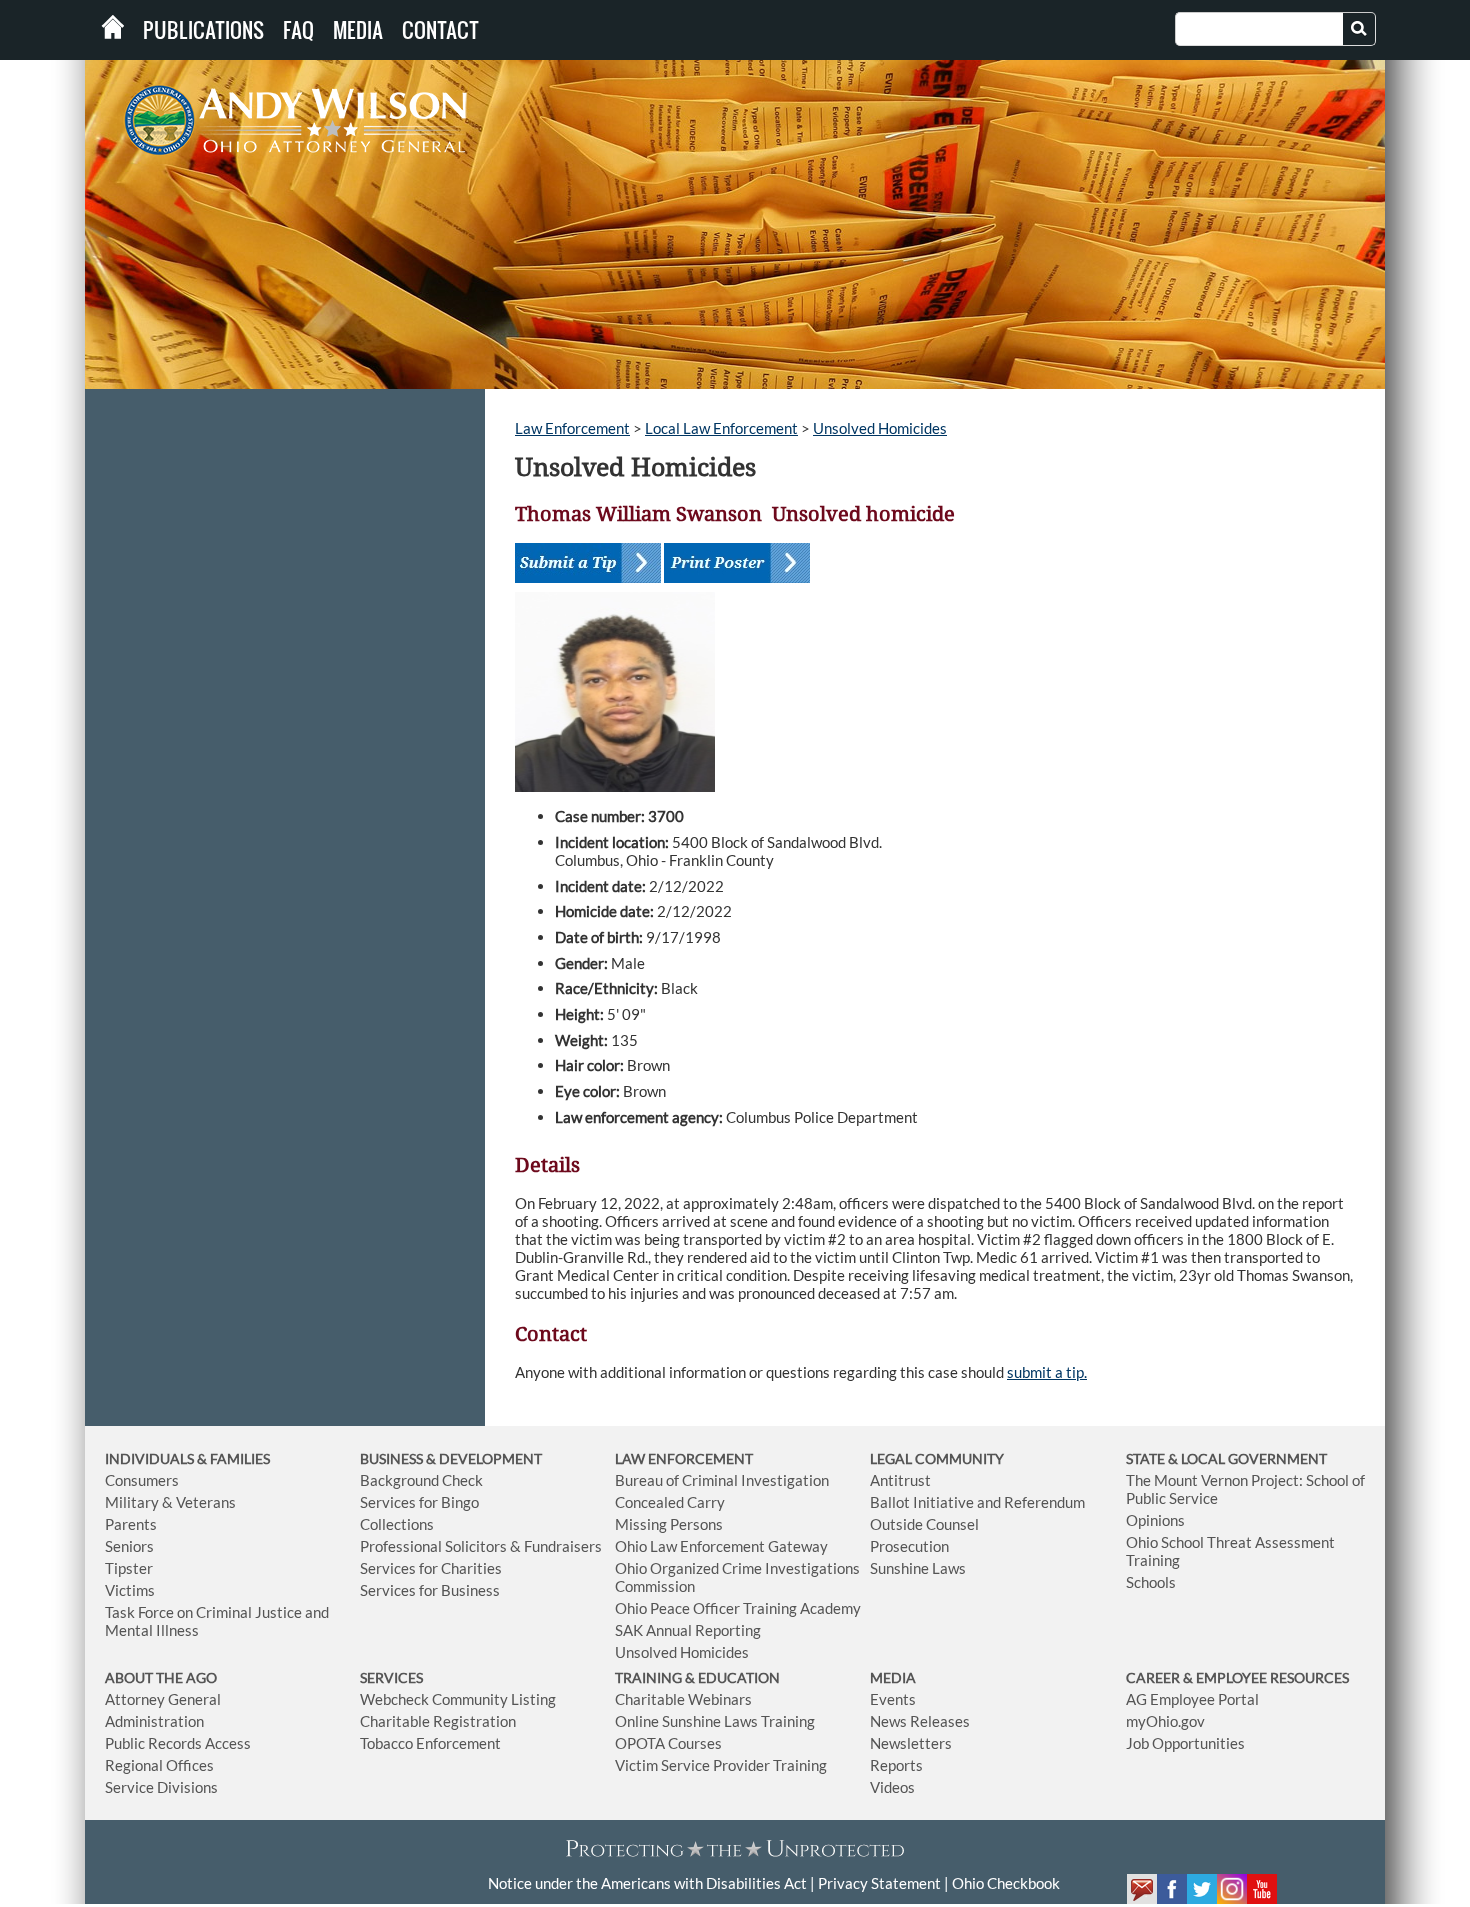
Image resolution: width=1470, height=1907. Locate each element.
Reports (896, 1765)
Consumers (142, 1480)
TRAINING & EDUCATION (697, 1677)
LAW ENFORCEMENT (684, 1458)
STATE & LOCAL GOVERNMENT (1226, 1458)
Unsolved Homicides (880, 428)
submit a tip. (1047, 1372)
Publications (203, 30)
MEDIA (893, 1677)
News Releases (920, 1721)
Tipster (129, 1568)
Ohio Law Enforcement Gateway (721, 1546)
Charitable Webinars (683, 1699)
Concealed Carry (670, 1502)
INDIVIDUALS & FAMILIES (187, 1458)
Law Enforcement (572, 428)
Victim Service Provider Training (721, 1765)
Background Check (421, 1480)
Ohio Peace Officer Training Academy (738, 1608)
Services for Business (430, 1590)
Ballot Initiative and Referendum (977, 1502)
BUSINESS (393, 1458)
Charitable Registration (438, 1721)
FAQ (298, 30)
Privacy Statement (879, 1883)
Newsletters (911, 1743)
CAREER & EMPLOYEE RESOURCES (1237, 1677)
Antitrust (900, 1480)
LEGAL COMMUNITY (937, 1458)
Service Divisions (161, 1787)
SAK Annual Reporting (688, 1630)
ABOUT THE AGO (161, 1677)
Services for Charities (431, 1568)
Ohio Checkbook (1006, 1883)
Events (893, 1699)
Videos (892, 1787)
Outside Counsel (924, 1524)
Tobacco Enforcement (430, 1743)
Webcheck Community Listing (458, 1699)
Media (358, 30)
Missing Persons (669, 1524)
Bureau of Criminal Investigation (722, 1480)
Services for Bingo (419, 1502)
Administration (154, 1721)
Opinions (1155, 1520)
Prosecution (909, 1546)
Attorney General (163, 1699)
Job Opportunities (1185, 1743)
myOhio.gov (1165, 1721)
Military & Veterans (170, 1502)
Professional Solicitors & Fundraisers (481, 1546)
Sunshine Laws (918, 1568)
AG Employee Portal (1192, 1699)
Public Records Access (178, 1743)
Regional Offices (159, 1765)
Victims (130, 1590)
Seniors (129, 1546)
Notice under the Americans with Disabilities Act (647, 1883)
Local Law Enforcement (721, 428)
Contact (440, 30)
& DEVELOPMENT (484, 1458)
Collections (397, 1524)
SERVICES (391, 1677)
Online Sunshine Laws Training (715, 1721)
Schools (1151, 1582)
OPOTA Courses (668, 1743)
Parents (131, 1524)
